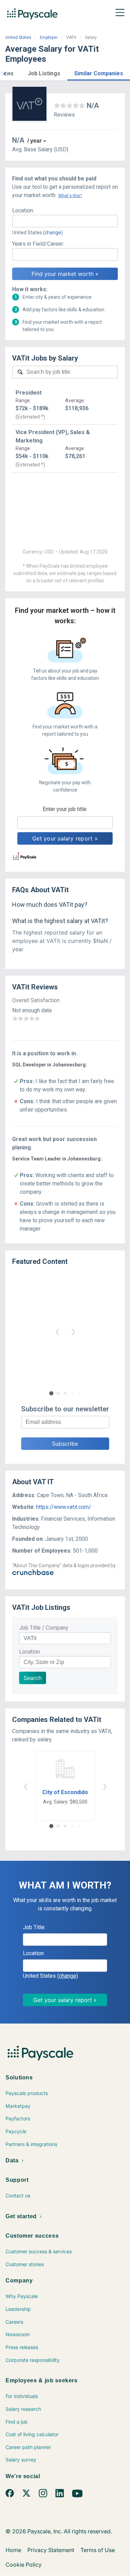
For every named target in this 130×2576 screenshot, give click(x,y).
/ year (34, 141)
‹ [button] (57, 1331)
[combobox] (65, 221)
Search (33, 1678)
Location (29, 1652)
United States (18, 37)
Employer (49, 37)
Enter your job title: (65, 809)
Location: (23, 210)
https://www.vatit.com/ (64, 1507)
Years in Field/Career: (38, 244)
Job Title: (34, 1927)
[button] (5, 73)
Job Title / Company (44, 1628)
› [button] (73, 1331)
